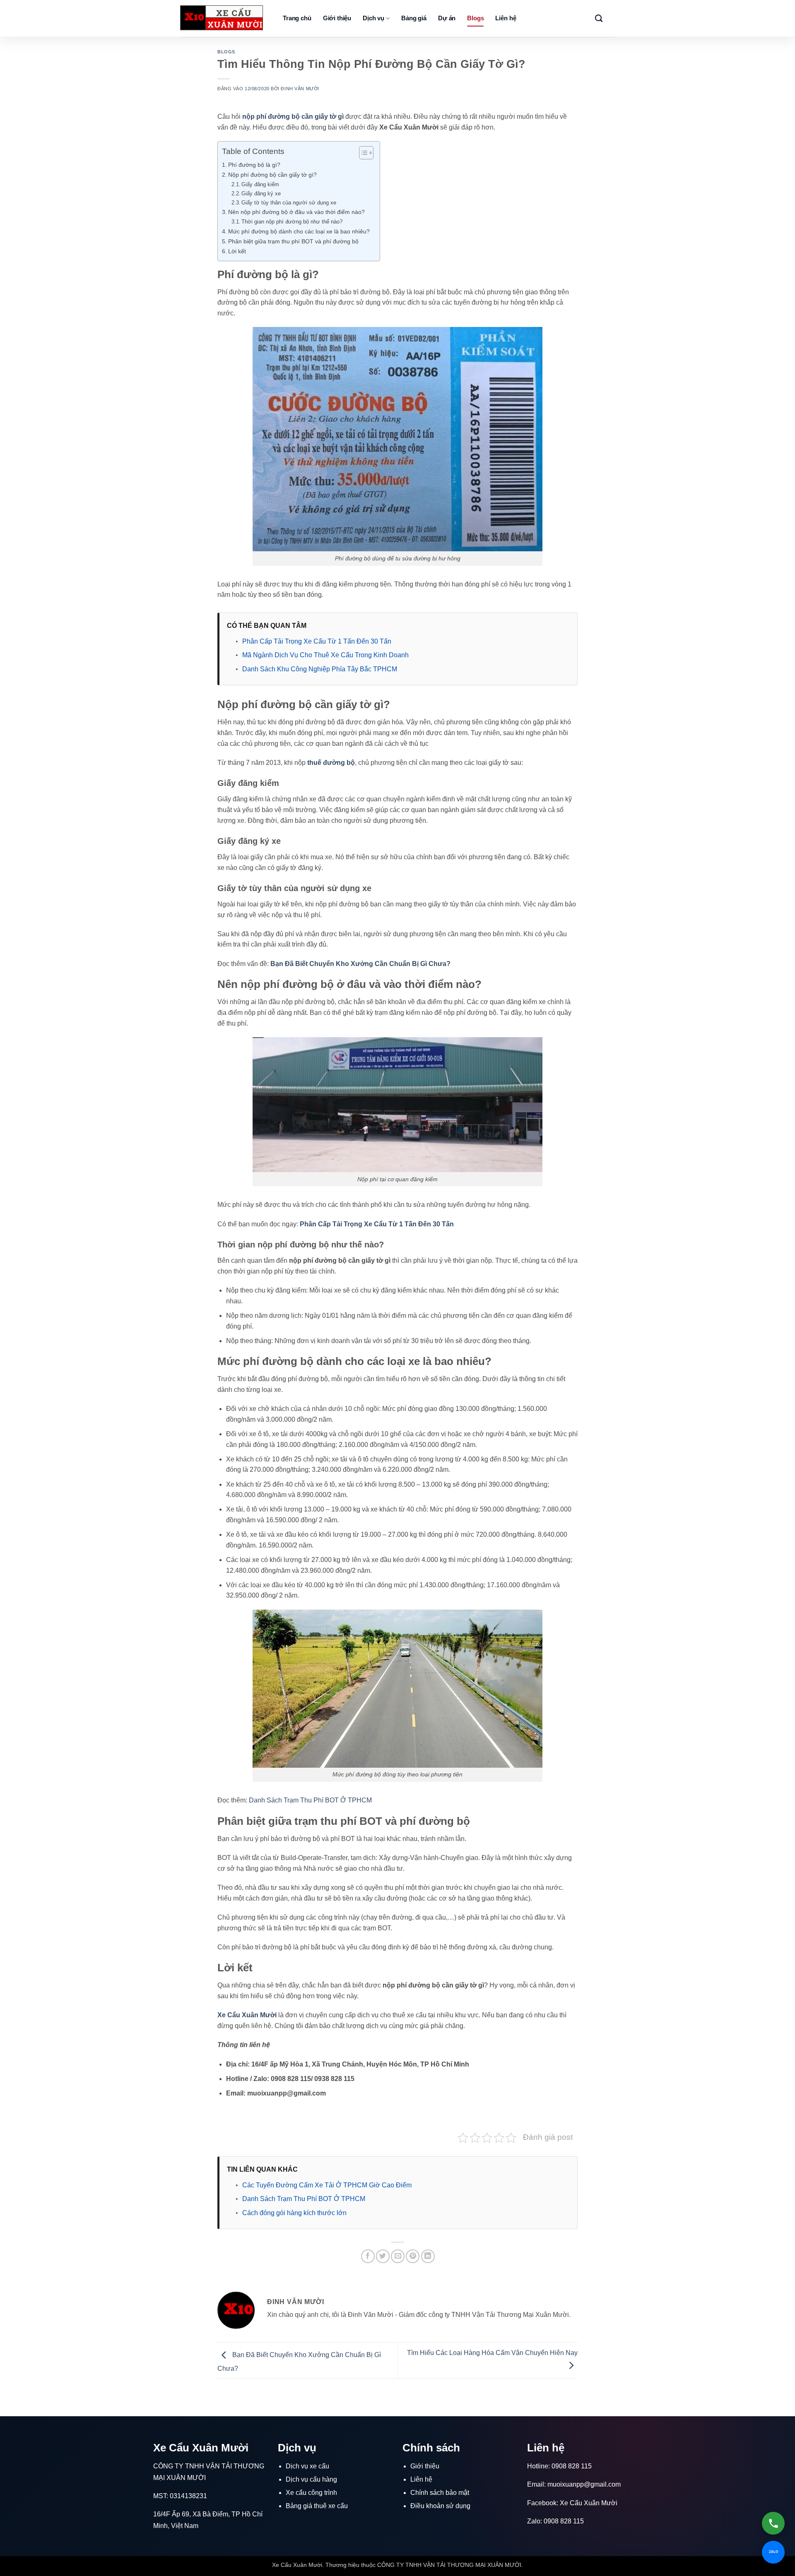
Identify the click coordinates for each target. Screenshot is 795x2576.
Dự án (447, 18)
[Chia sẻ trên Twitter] (383, 2256)
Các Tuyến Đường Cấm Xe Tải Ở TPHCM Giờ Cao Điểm (327, 2185)
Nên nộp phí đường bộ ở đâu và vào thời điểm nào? (297, 212)
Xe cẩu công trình (311, 2493)
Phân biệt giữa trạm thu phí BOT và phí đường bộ (293, 241)
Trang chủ (297, 18)
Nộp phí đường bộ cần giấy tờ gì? (273, 175)
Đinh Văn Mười (300, 89)
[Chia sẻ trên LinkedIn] (428, 2256)
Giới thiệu (337, 18)
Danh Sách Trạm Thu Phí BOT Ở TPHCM (310, 1800)
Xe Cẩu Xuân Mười (589, 2503)
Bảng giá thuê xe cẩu (317, 2506)
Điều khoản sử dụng (440, 2506)
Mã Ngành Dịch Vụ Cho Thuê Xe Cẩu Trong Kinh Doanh (325, 655)
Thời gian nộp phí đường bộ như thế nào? (293, 222)
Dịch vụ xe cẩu (307, 2466)
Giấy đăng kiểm (260, 184)
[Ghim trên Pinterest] (413, 2256)
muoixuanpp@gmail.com (584, 2484)
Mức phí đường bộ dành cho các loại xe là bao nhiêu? (300, 231)
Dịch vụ (373, 18)
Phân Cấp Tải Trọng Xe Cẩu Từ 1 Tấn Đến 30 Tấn (317, 641)
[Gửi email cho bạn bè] (398, 2256)
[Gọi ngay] (773, 2523)
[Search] (599, 19)
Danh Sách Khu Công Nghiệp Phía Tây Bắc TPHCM (320, 669)
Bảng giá (414, 18)
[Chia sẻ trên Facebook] (368, 2256)
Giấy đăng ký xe (261, 193)
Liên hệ (506, 18)
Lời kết (238, 251)
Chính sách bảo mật (440, 2493)
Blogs (475, 18)
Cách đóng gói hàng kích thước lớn (294, 2213)
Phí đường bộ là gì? (255, 165)
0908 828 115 (572, 2466)
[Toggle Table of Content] (362, 153)
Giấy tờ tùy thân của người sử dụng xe (289, 203)
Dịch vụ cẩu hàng (311, 2479)
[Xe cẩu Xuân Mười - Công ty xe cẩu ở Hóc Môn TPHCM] (222, 18)
